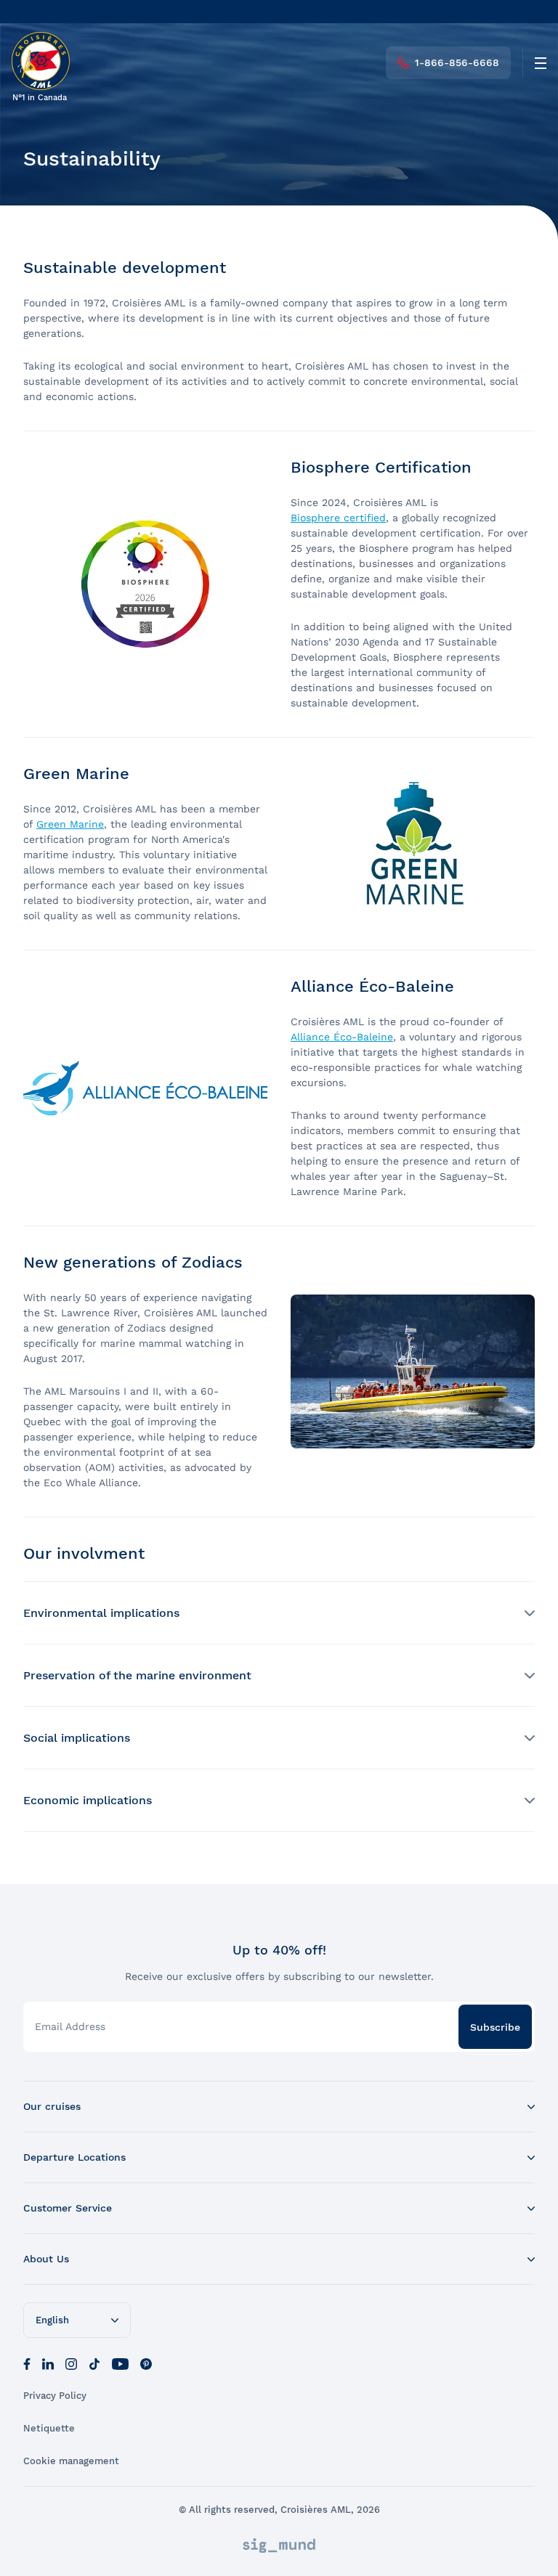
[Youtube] (120, 2363)
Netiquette (49, 2428)
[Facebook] (27, 2363)
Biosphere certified (338, 518)
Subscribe (495, 2027)
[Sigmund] (279, 2546)
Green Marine (70, 824)
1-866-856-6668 (457, 62)
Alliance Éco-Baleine (342, 1037)
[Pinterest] (146, 2363)
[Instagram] (71, 2363)
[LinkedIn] (48, 2363)
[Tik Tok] (94, 2363)
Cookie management (71, 2461)
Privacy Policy (55, 2396)
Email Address (70, 2026)
